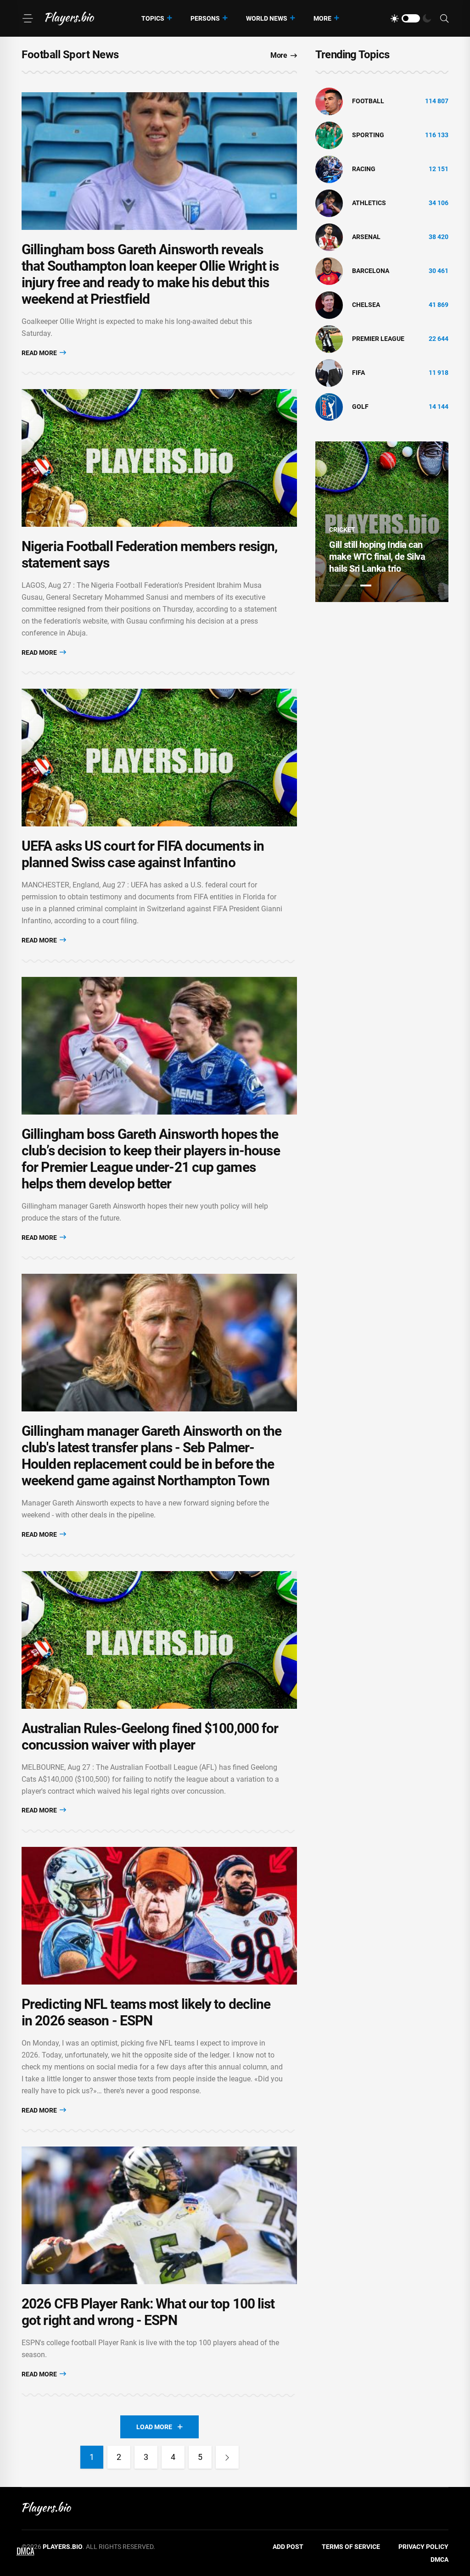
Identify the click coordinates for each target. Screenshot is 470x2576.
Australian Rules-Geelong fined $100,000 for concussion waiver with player (150, 1737)
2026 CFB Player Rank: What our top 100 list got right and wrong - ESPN (148, 2312)
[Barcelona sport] (329, 271)
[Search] (444, 19)
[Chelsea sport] (329, 305)
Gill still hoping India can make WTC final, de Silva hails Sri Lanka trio (377, 557)
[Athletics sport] (329, 203)
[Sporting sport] (329, 135)
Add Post (288, 2547)
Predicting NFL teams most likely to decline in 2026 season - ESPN (146, 2012)
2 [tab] (350, 585)
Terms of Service (351, 2547)
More (322, 18)
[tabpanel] (382, 522)
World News (267, 18)
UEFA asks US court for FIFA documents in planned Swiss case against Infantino (143, 854)
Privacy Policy (423, 2547)
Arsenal (366, 237)
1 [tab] (335, 585)
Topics (153, 18)
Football (368, 101)
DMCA (439, 2559)
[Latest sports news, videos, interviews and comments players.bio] (70, 18)
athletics (369, 203)
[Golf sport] (329, 407)
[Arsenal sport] (329, 237)
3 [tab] (366, 585)
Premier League (378, 339)
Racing (364, 169)
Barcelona (371, 271)
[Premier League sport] (329, 339)
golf (360, 407)
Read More (40, 353)
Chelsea (366, 305)
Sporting (368, 135)
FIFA (358, 373)
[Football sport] (329, 101)
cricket (342, 530)
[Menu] (28, 18)
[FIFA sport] (329, 373)
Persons (205, 18)
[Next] (227, 2457)
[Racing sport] (329, 169)
